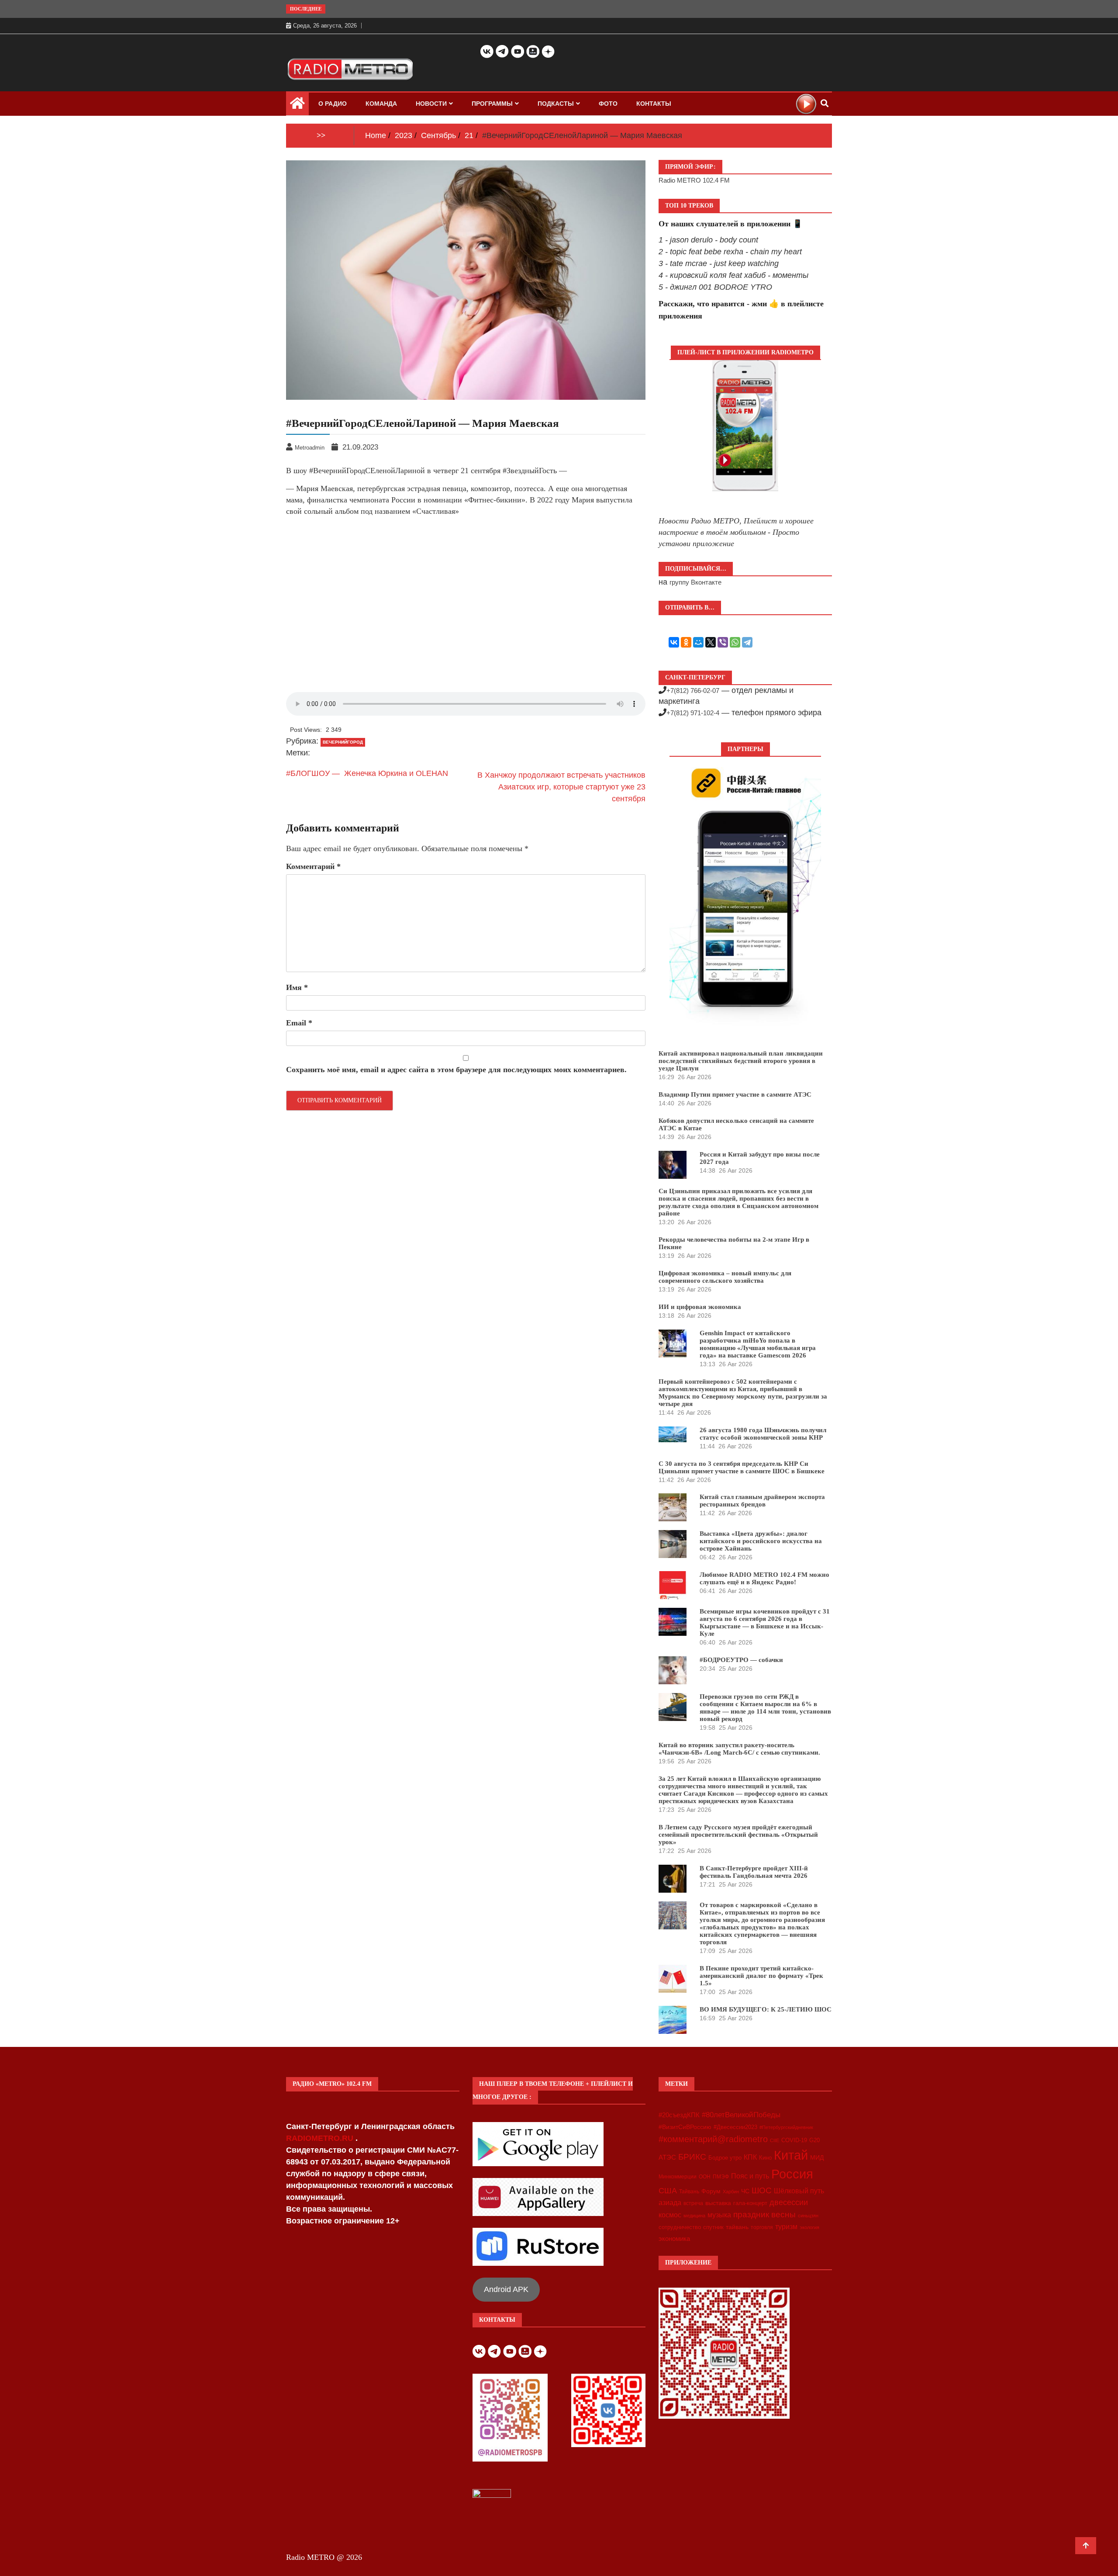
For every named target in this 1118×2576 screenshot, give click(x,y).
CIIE (775, 2140)
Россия (792, 2174)
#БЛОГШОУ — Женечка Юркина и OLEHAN (367, 773)
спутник (713, 2227)
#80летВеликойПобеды (741, 2115)
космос (670, 2215)
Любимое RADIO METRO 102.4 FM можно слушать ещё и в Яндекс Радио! (764, 1578)
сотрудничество (680, 2227)
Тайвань (689, 2192)
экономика (674, 2238)
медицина (694, 2216)
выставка (718, 2203)
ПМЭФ (721, 2177)
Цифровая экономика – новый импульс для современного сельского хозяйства (725, 1277)
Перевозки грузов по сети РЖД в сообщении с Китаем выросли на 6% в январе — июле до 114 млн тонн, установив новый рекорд (765, 1708)
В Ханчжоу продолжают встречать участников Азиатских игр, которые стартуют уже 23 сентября (561, 787)
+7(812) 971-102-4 (693, 713)
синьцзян (808, 2216)
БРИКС (692, 2157)
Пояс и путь (750, 2176)
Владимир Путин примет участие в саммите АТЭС (735, 1094)
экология (809, 2227)
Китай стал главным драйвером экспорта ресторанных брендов (762, 1501)
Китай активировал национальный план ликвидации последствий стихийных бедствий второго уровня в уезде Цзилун (741, 1061)
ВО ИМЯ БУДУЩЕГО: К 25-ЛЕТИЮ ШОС (766, 2009)
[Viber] (723, 642)
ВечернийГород (343, 742)
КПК (750, 2157)
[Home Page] (297, 105)
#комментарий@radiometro (713, 2139)
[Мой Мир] (698, 642)
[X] (711, 642)
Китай (791, 2155)
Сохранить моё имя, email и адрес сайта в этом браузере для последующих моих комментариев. (456, 1070)
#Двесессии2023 (735, 2127)
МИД (817, 2157)
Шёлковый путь (799, 2191)
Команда (381, 104)
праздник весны (764, 2214)
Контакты (654, 104)
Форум (711, 2191)
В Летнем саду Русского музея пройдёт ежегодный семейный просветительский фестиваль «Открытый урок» (738, 1835)
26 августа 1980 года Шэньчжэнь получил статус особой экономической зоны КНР (763, 1434)
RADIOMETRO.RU (321, 2138)
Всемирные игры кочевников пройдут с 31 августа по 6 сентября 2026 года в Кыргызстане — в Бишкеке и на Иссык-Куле (765, 1622)
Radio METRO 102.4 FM (694, 180)
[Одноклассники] (686, 642)
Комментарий (313, 866)
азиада (670, 2202)
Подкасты (556, 104)
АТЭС (667, 2157)
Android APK (506, 2289)
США (668, 2191)
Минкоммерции (678, 2177)
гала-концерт (750, 2203)
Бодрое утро (725, 2158)
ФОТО (608, 104)
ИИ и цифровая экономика (700, 1307)
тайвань (737, 2227)
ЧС (745, 2191)
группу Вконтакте (695, 582)
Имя (297, 987)
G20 (814, 2140)
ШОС (762, 2190)
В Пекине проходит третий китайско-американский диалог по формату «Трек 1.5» (761, 1976)
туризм (786, 2226)
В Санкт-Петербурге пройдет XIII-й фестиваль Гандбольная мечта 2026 (754, 1872)
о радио (333, 104)
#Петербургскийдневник (786, 2127)
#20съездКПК (679, 2115)
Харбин (731, 2192)
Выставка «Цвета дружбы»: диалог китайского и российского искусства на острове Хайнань (761, 1541)
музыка (719, 2215)
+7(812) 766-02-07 (693, 691)
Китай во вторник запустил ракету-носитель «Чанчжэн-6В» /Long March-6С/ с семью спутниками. (739, 1749)
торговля (762, 2227)
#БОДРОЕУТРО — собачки (741, 1660)
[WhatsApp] (735, 642)
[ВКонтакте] (674, 642)
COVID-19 (794, 2140)
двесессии (789, 2202)
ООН (705, 2177)
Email (299, 1023)
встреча (693, 2203)
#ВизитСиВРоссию (685, 2127)
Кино (765, 2158)
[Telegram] (747, 642)
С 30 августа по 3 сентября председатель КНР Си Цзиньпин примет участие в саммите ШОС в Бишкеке (742, 1467)
